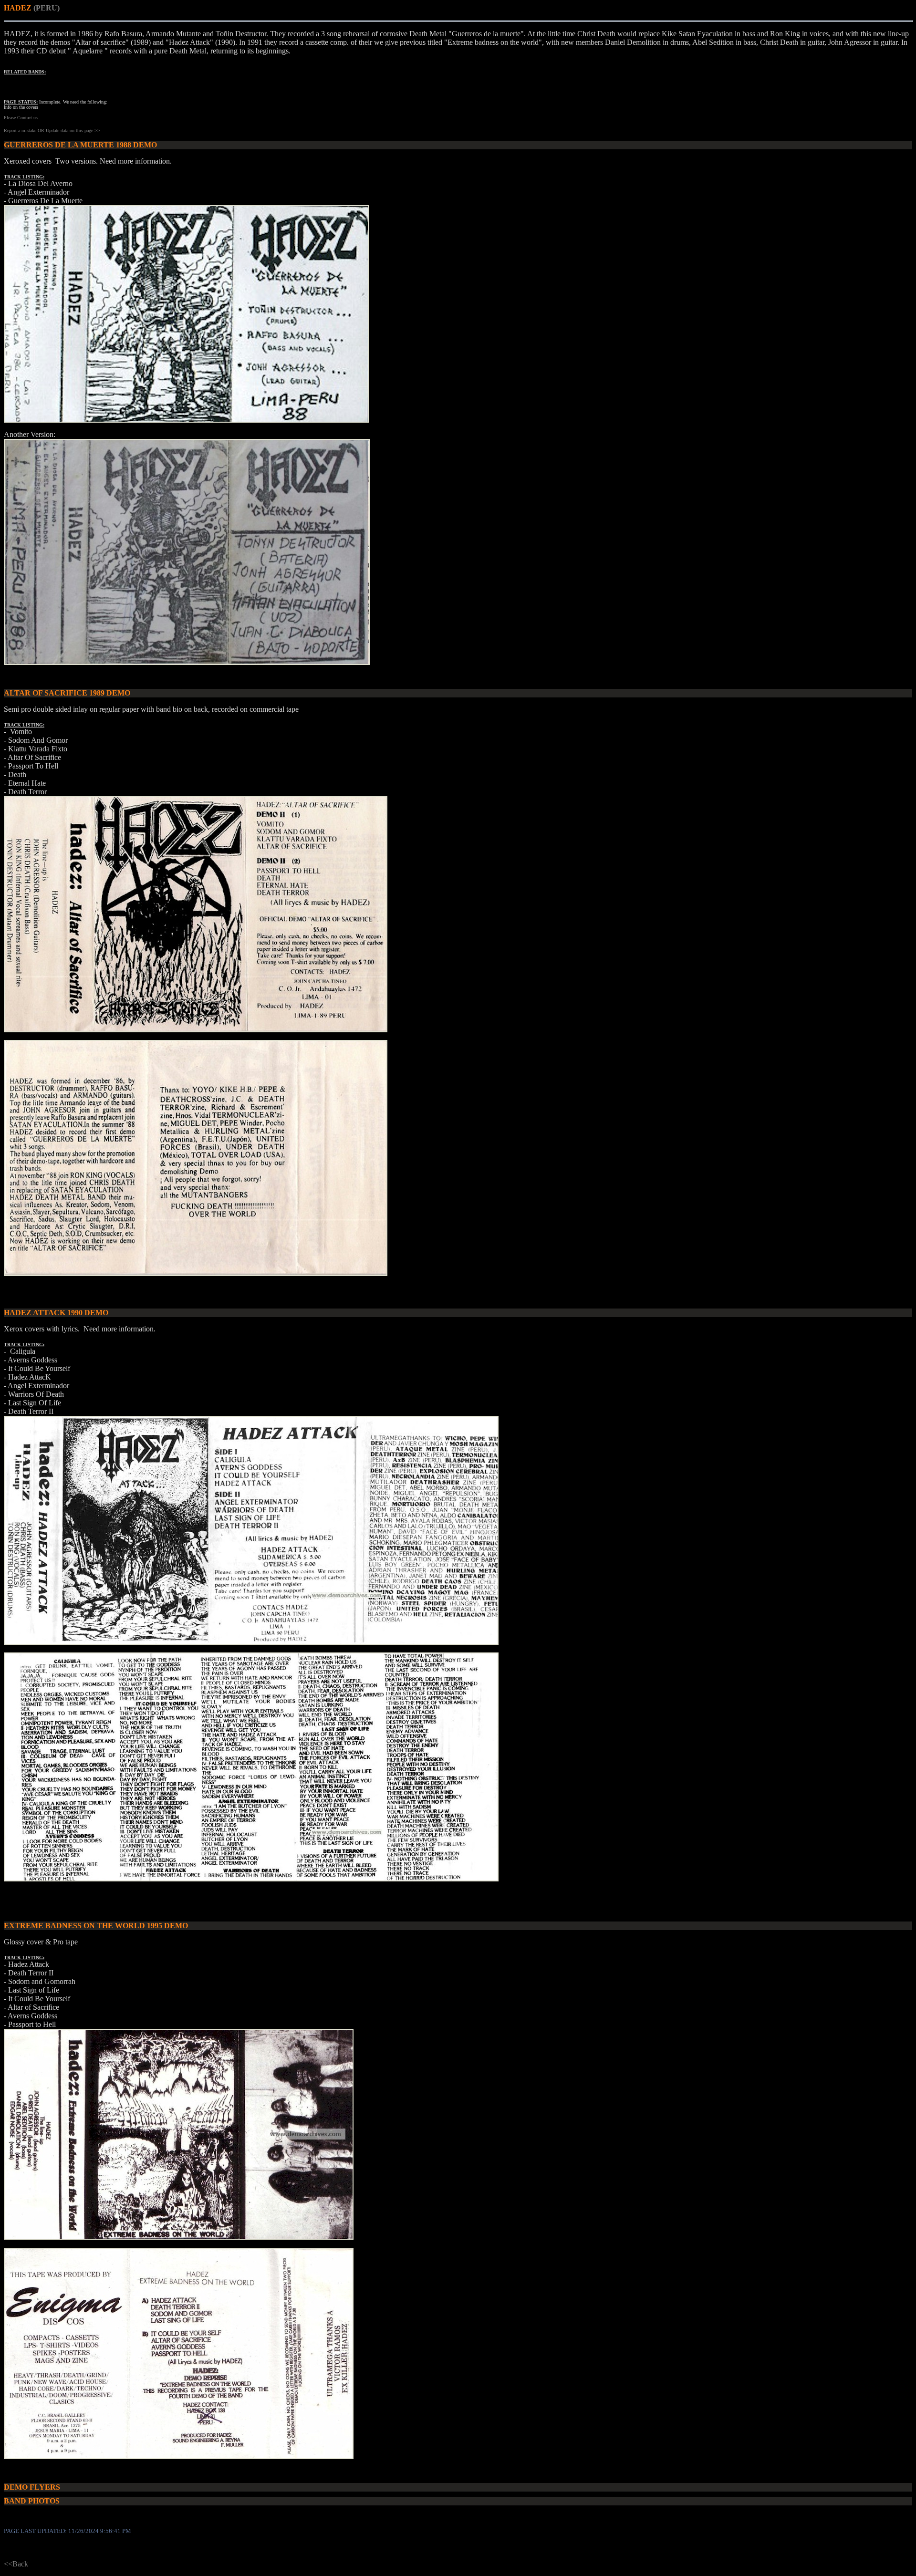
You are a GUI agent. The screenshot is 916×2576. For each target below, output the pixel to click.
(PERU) (47, 8)
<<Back (16, 2564)
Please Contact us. (21, 118)
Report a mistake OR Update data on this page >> (52, 130)
